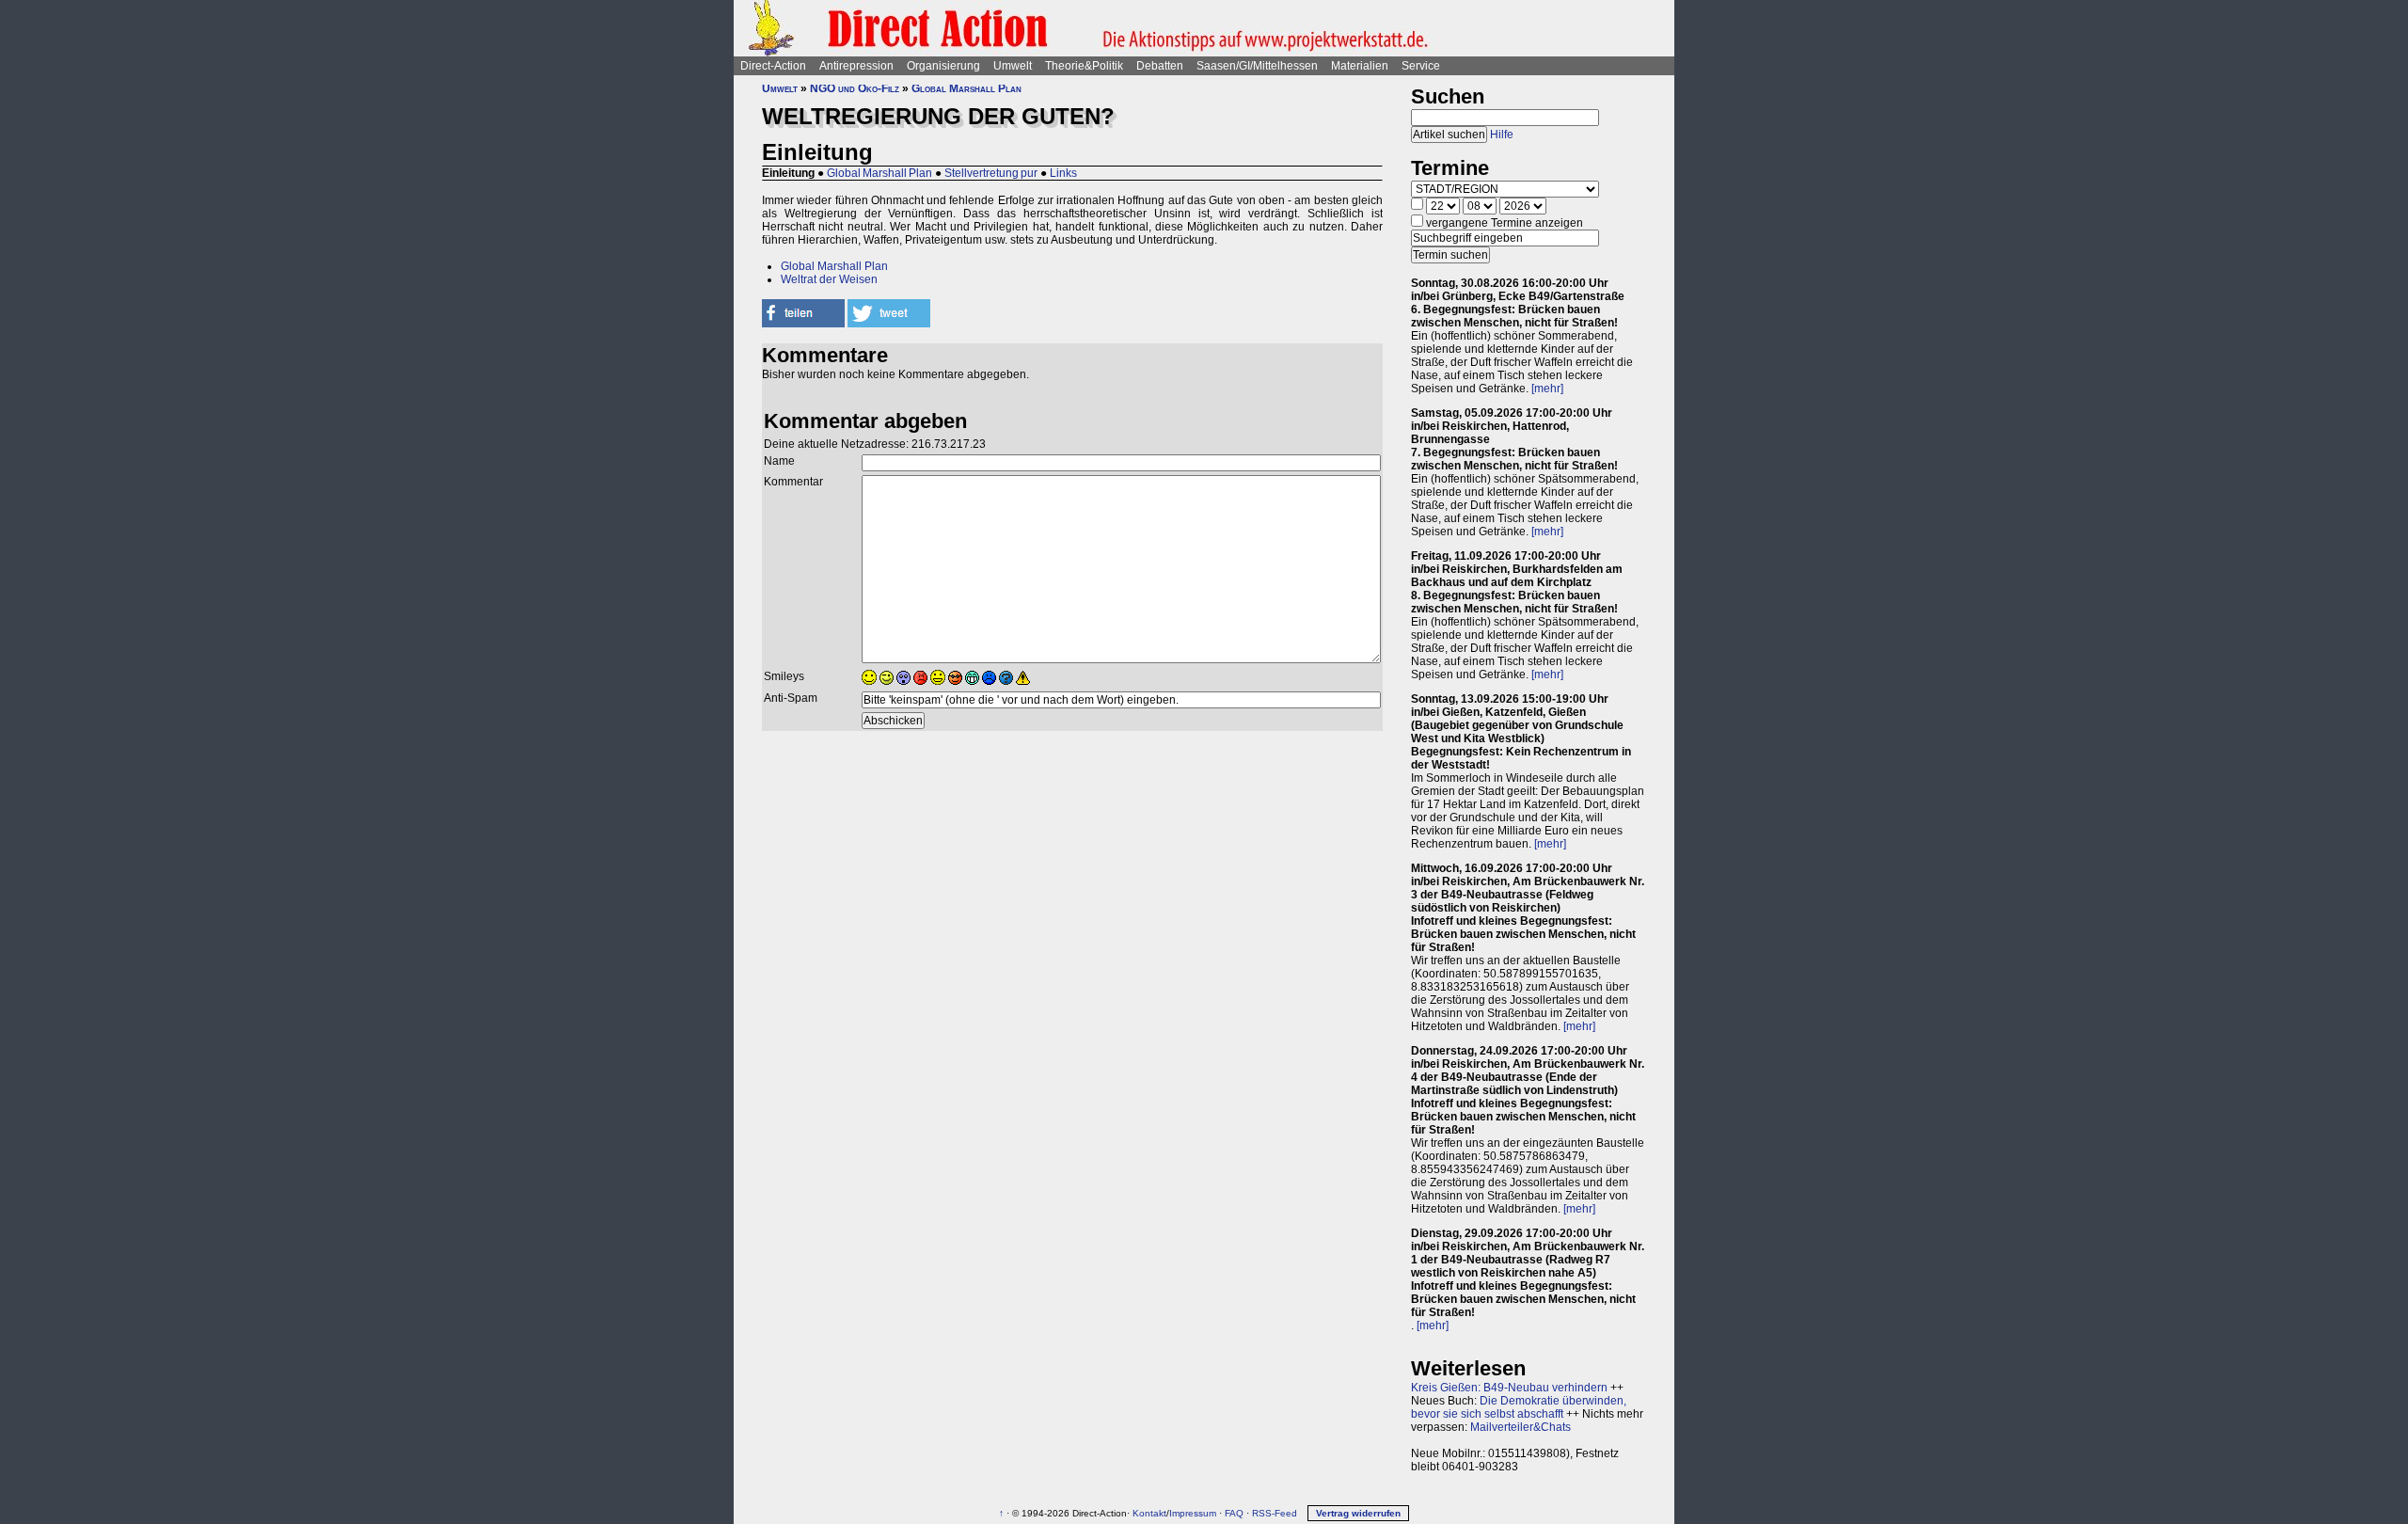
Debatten (1160, 66)
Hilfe (1502, 135)
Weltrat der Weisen (829, 279)
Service (1421, 66)
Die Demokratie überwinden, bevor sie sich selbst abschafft (1519, 1407)
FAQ (1234, 1513)
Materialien (1360, 66)
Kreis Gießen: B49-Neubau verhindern (1509, 1388)
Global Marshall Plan (966, 88)
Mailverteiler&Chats (1521, 1427)
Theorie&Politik (1084, 66)
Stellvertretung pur (991, 173)
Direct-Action (773, 66)
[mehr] (1547, 389)
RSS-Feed (1275, 1513)
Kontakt (1149, 1513)
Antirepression (856, 66)
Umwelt (1013, 66)
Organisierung (943, 66)
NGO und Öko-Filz (855, 88)
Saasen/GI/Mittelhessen (1257, 66)
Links (1063, 173)
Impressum (1193, 1513)
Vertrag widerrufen (1358, 1513)
